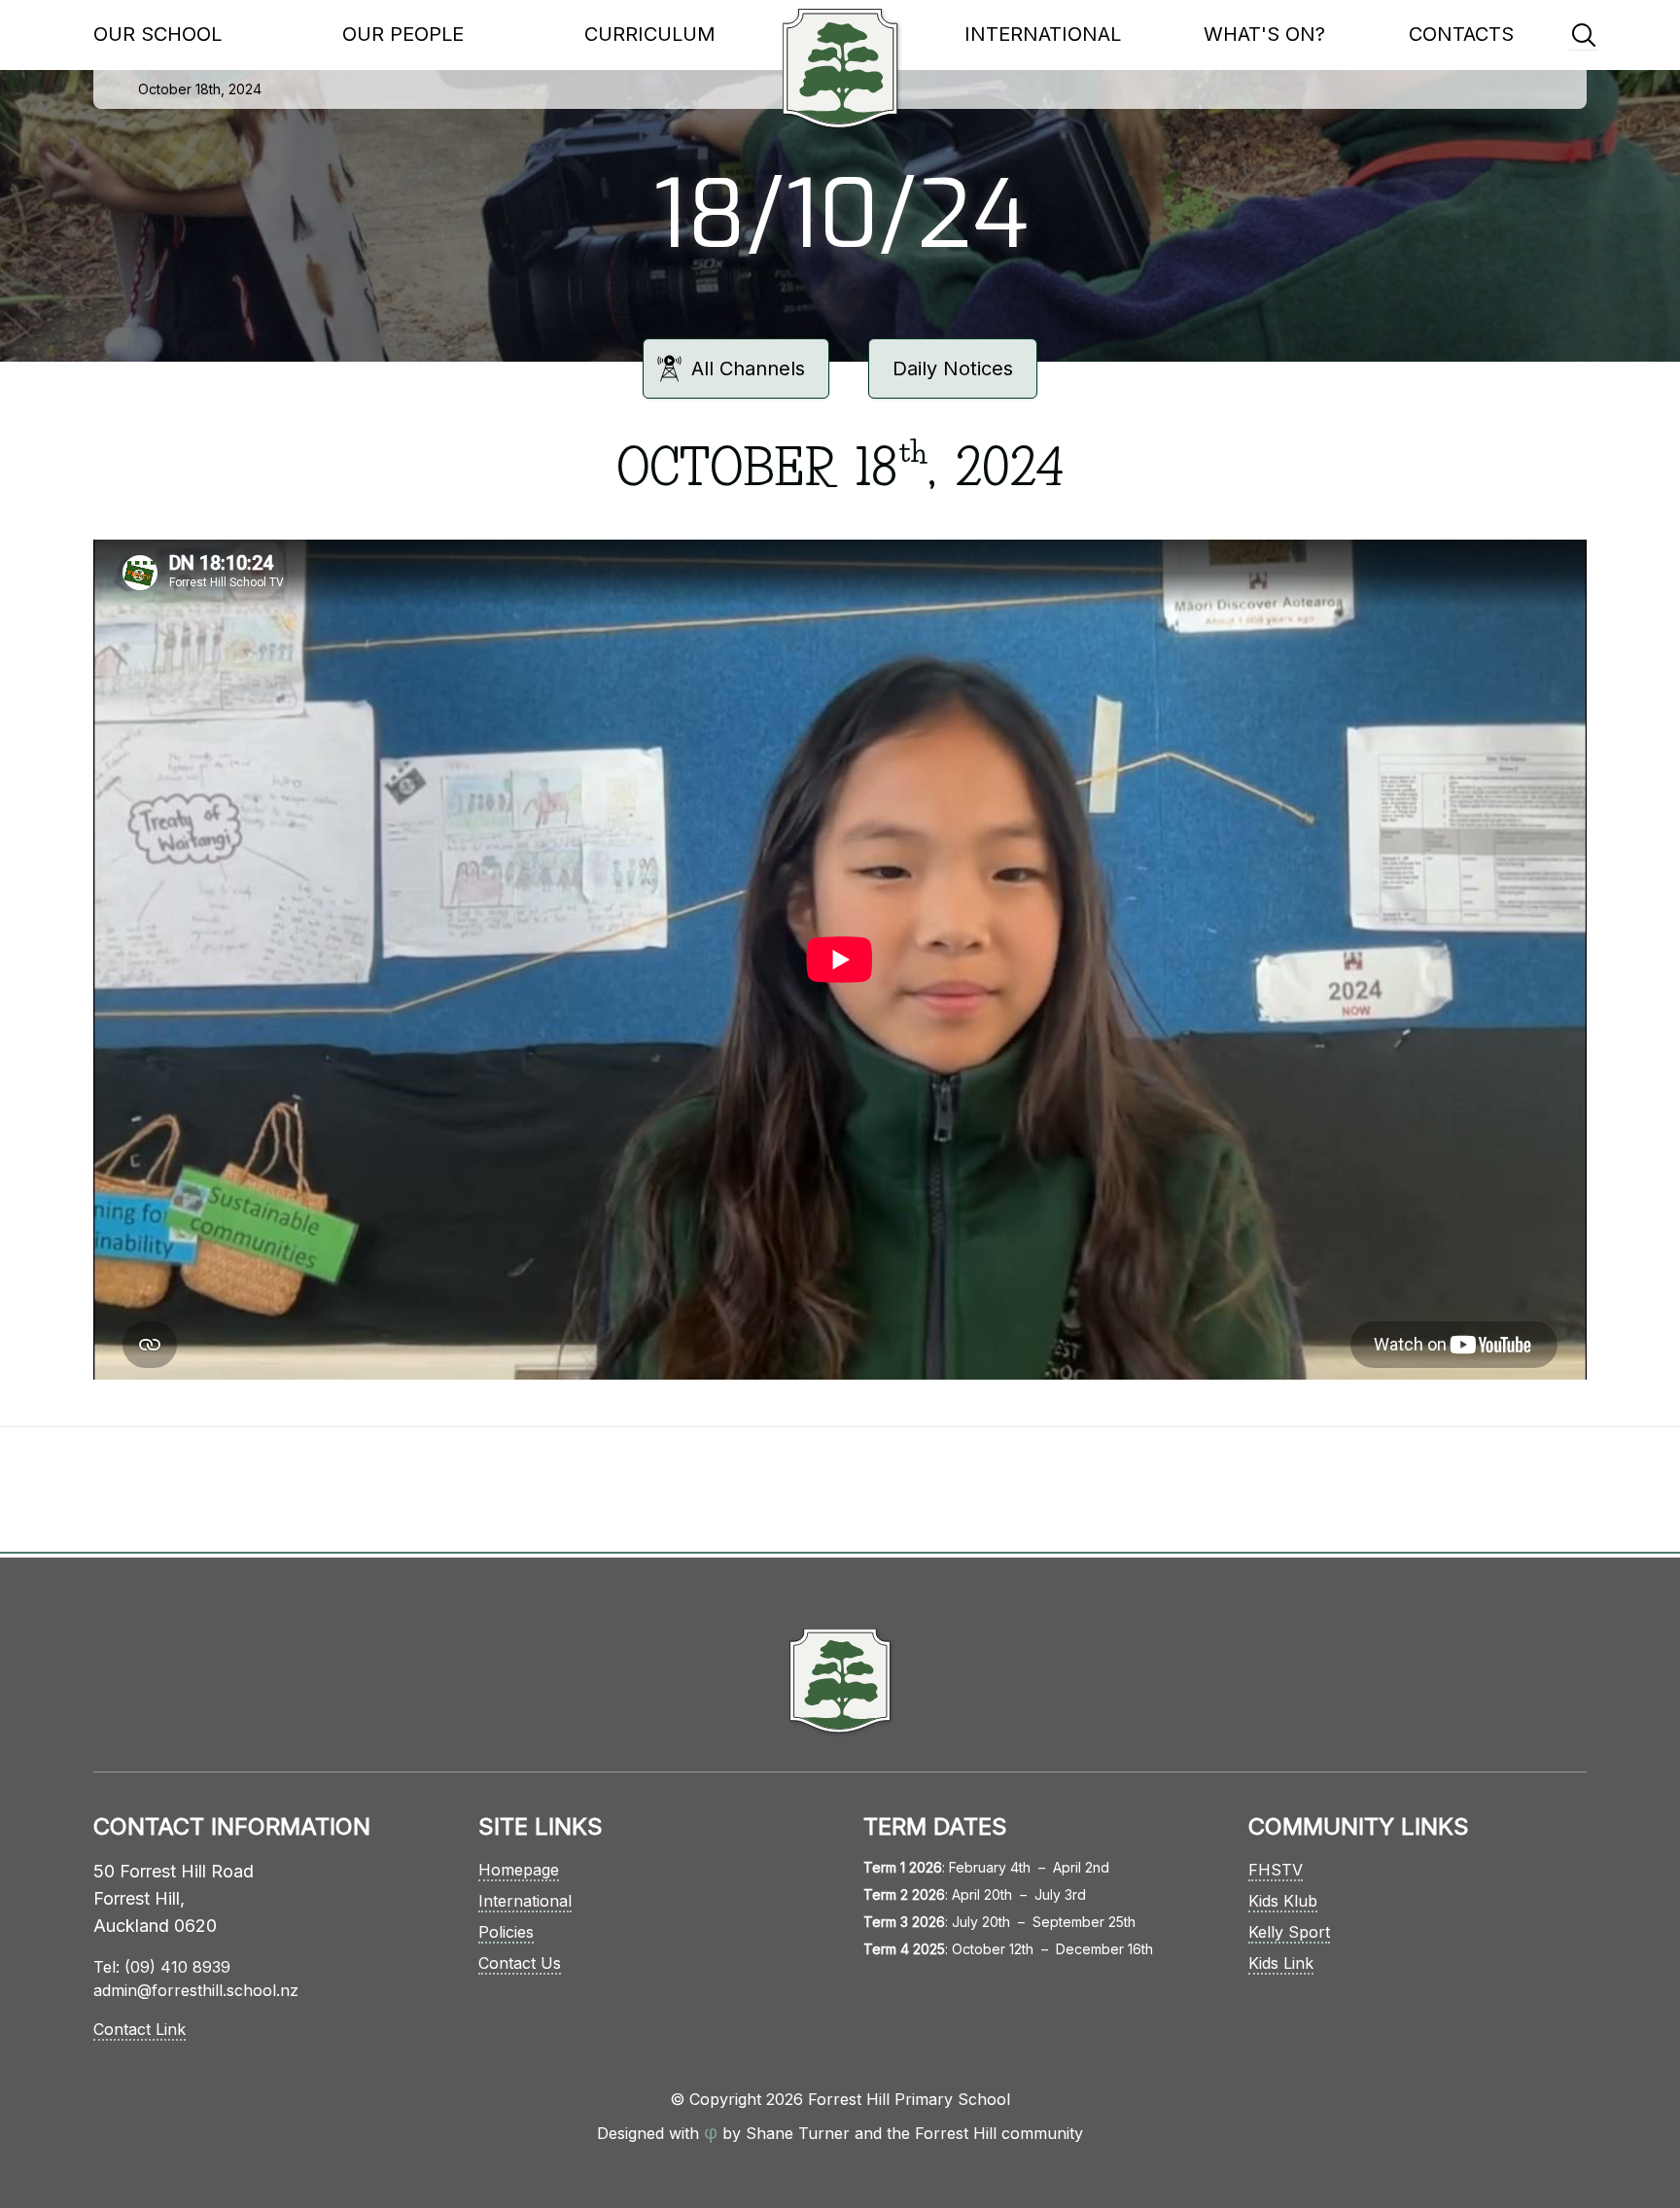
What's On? (1264, 34)
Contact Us (520, 1963)
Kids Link (1281, 1963)
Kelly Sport (1289, 1932)
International (1043, 34)
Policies (506, 1932)
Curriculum (650, 34)
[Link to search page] (1584, 35)
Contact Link (140, 2029)
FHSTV (1276, 1870)
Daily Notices (953, 368)
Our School (157, 34)
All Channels (748, 368)
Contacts (1461, 34)
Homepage (519, 1870)
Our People (403, 34)
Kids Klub (1283, 1901)
